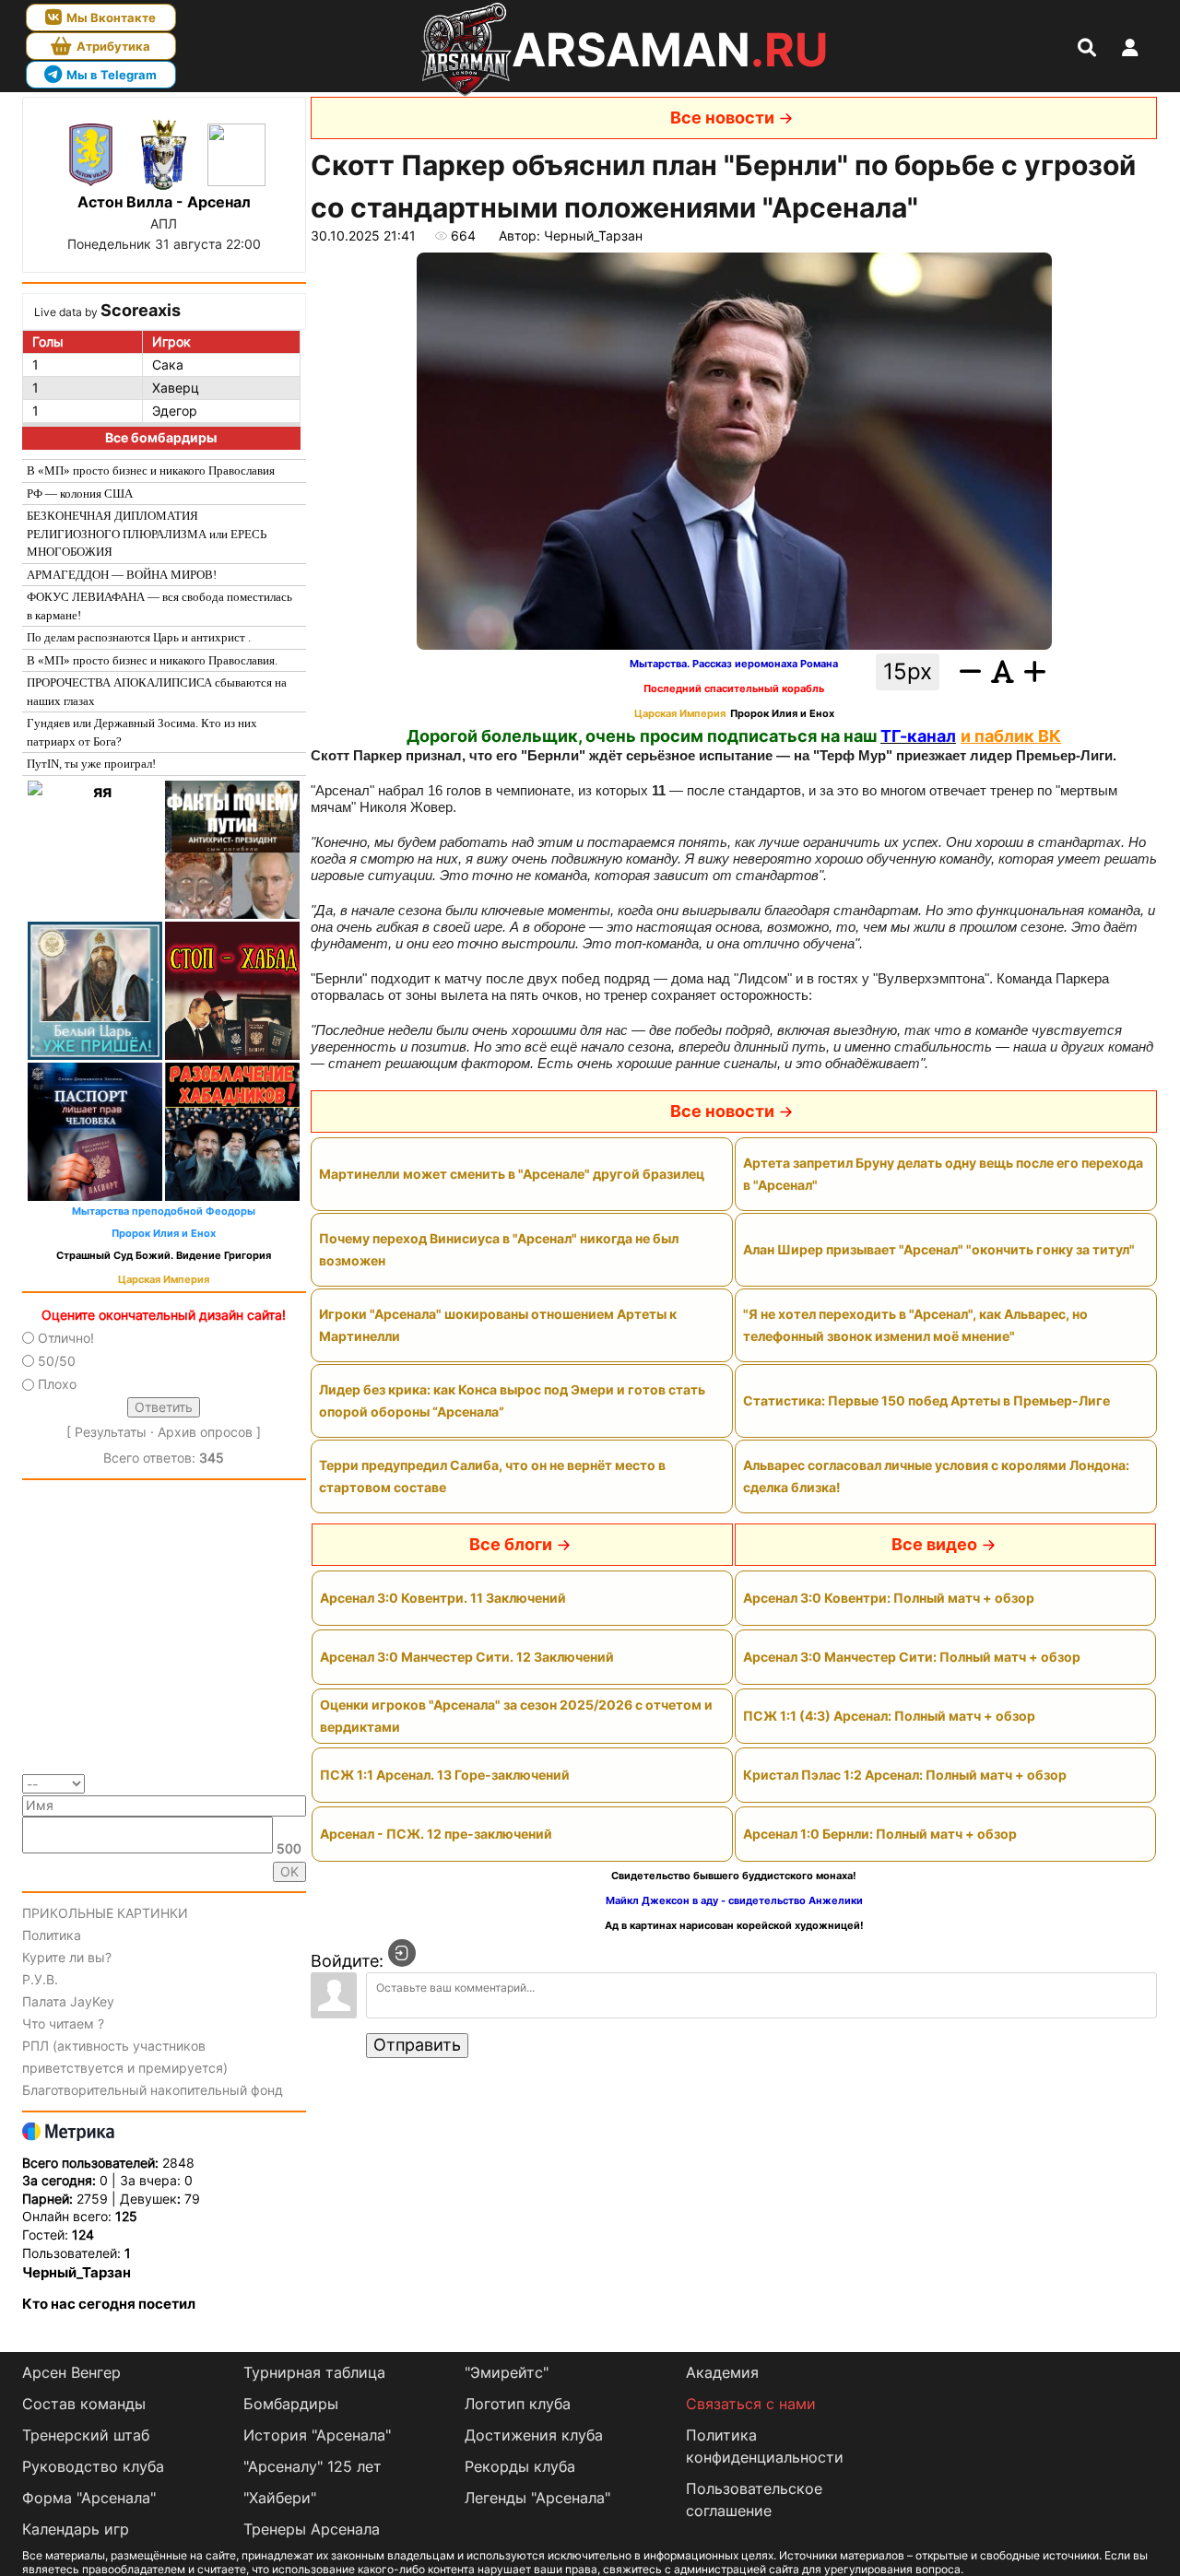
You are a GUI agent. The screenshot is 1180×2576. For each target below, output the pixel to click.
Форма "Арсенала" (89, 2498)
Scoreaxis (141, 310)
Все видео (934, 1544)
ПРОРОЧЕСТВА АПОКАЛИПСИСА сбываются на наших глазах (157, 692)
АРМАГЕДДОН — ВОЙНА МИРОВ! (122, 575)
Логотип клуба (518, 2404)
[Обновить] (300, 1782)
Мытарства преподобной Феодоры (164, 1212)
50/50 (57, 1361)
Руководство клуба (93, 2466)
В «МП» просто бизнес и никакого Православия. (152, 660)
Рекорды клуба (520, 2466)
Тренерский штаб (86, 2435)
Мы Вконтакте (111, 18)
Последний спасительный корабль (734, 689)
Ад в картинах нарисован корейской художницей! (734, 1926)
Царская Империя (164, 1280)
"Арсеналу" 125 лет (313, 2466)
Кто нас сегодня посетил (109, 2304)
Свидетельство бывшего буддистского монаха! (734, 1876)
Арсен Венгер (71, 2372)
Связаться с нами (751, 2404)
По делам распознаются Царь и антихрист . (139, 637)
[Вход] (402, 1953)
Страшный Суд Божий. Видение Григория (164, 1256)
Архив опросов (205, 1432)
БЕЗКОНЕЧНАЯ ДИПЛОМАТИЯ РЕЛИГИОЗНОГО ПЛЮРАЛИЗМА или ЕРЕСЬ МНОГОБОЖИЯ (147, 534)
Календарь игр (76, 2529)
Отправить (417, 2045)
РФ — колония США (80, 494)
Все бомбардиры (161, 437)
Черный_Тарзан (77, 2272)
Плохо (57, 1384)
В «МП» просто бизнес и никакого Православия (151, 471)
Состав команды (84, 2404)
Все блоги (511, 1544)
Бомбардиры (291, 2404)
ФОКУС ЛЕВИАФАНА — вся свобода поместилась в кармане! (159, 606)
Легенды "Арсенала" (537, 2498)
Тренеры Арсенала (312, 2529)
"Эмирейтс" (507, 2372)
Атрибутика (113, 46)
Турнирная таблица (314, 2372)
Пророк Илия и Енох (164, 1234)
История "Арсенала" (317, 2435)
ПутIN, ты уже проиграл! (91, 764)
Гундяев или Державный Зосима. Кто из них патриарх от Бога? (142, 732)
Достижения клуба (534, 2435)
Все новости (722, 118)
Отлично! (66, 1338)
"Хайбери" (280, 2498)
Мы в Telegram (112, 75)
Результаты (111, 1432)
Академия (722, 2372)
